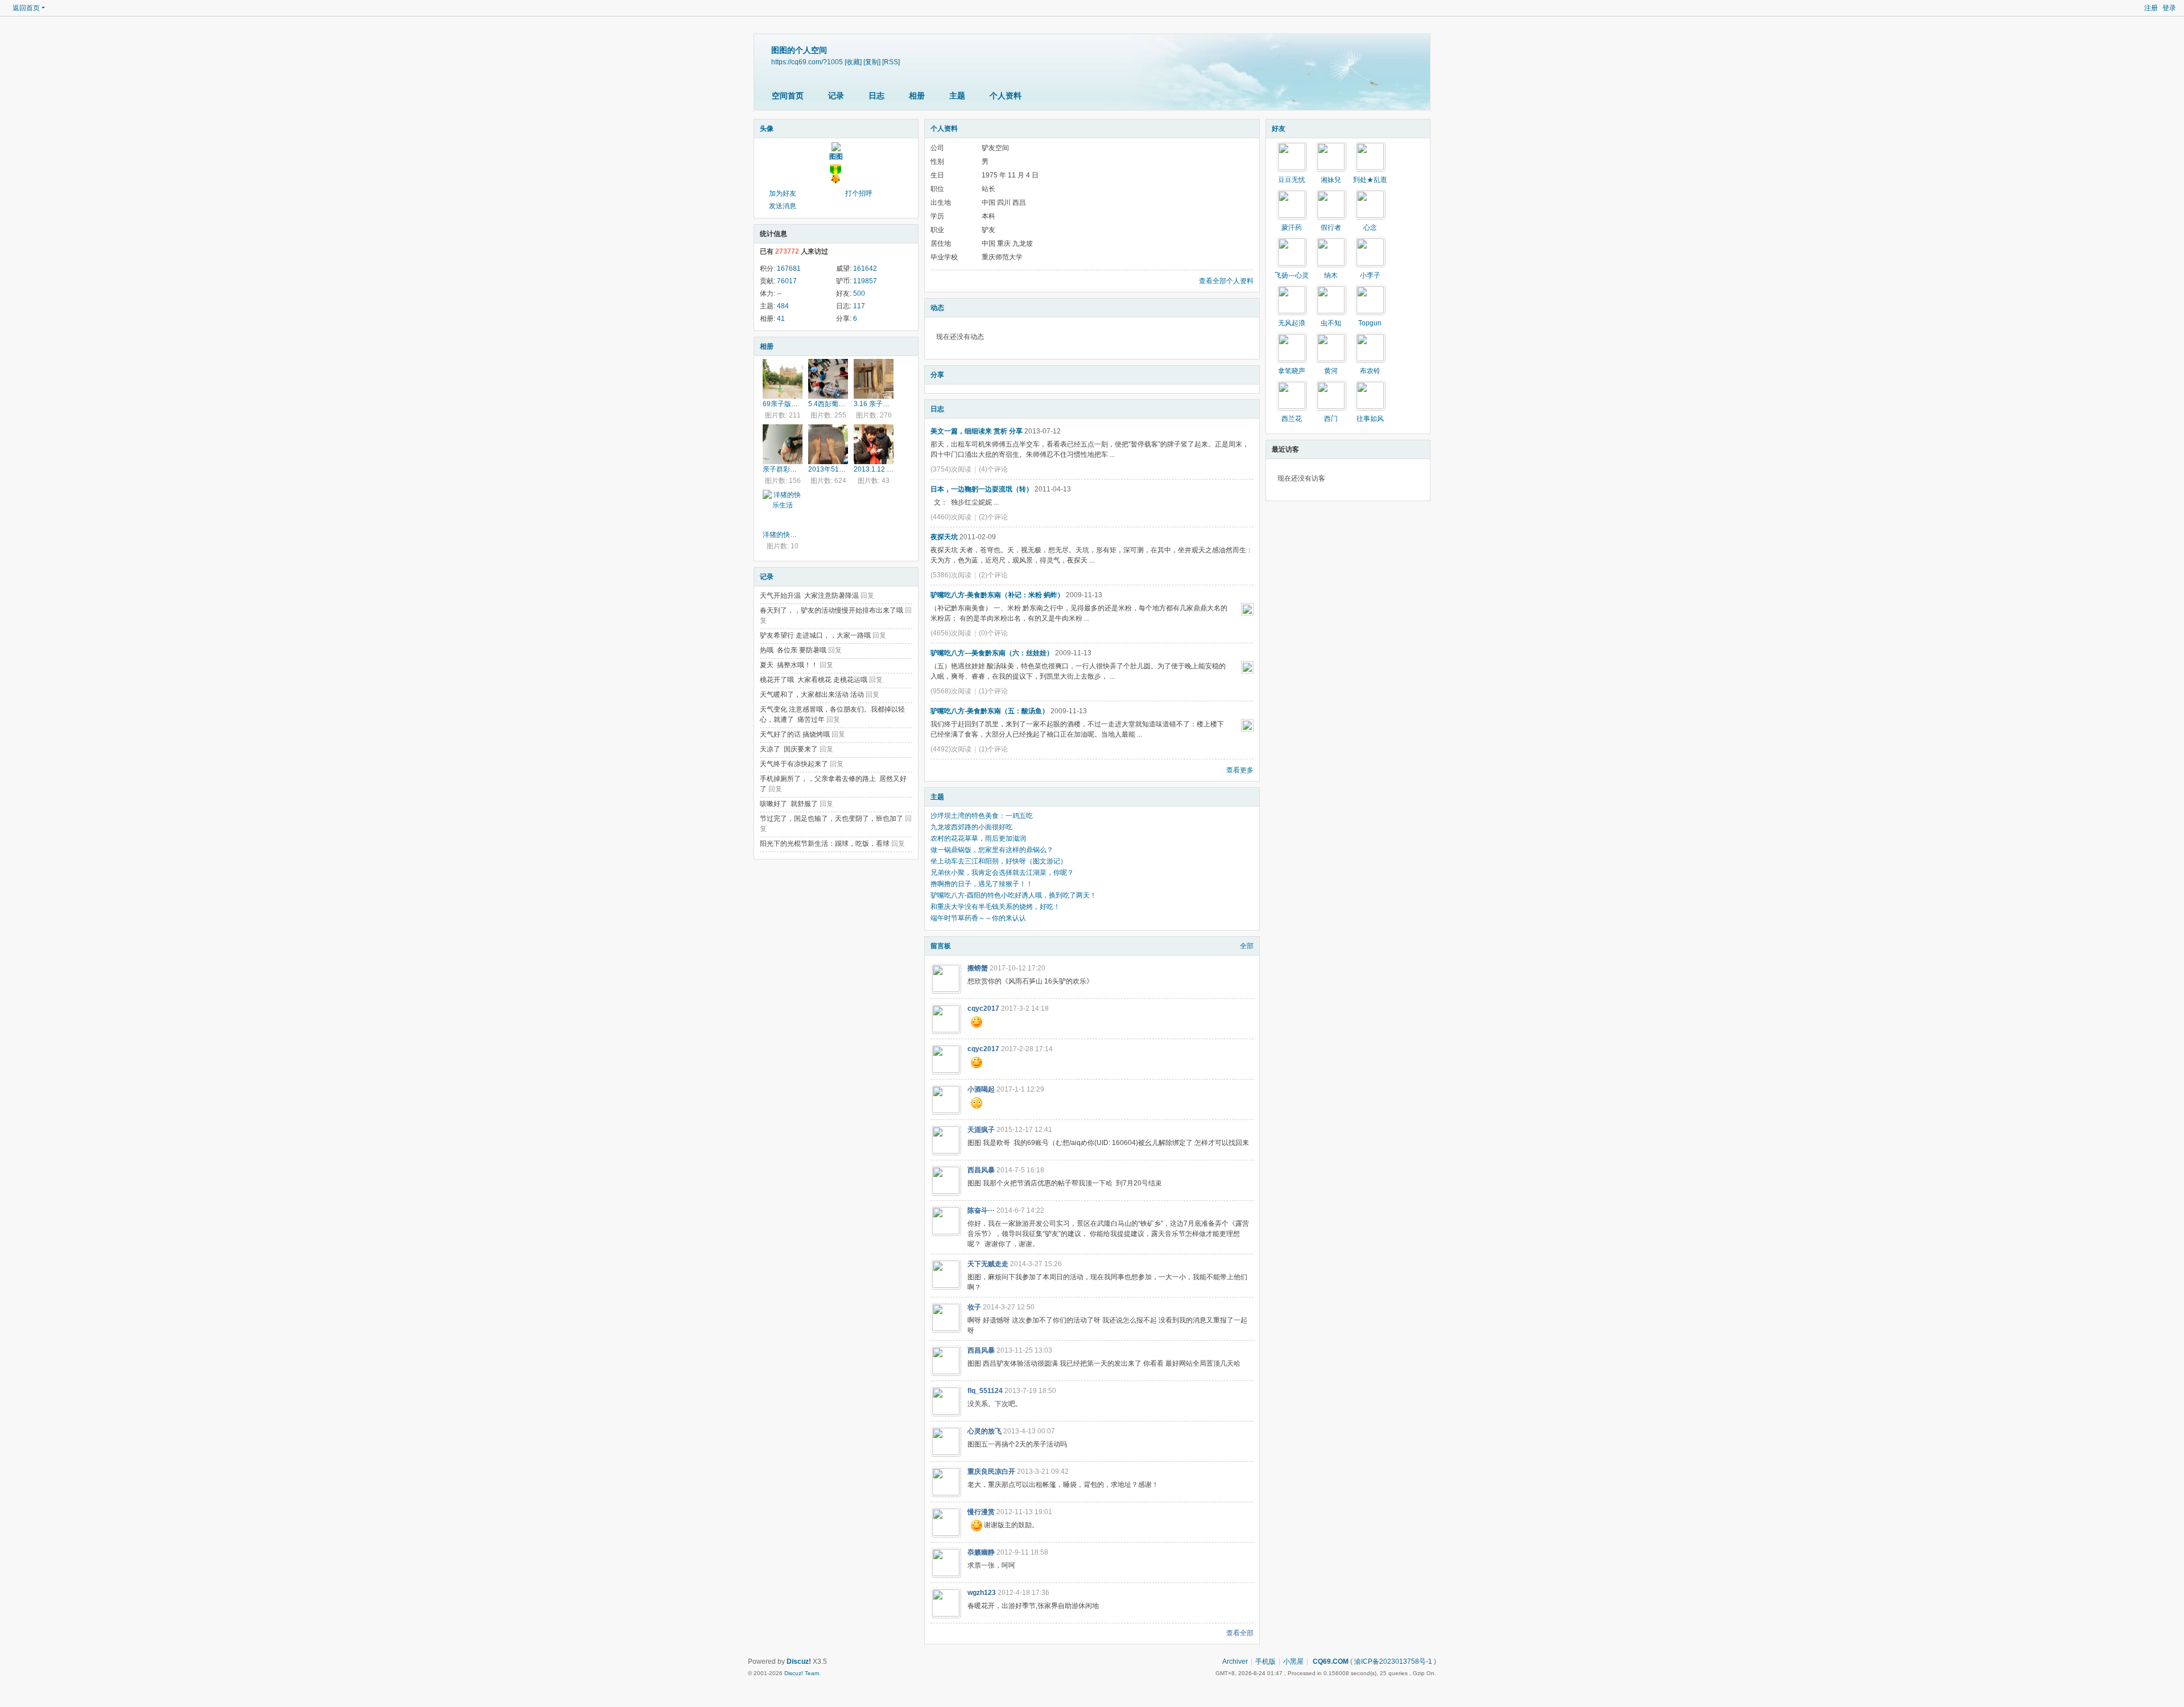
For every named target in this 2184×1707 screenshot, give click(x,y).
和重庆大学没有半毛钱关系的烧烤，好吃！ (995, 907)
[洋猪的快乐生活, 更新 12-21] (783, 510)
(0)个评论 (993, 633)
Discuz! (799, 1661)
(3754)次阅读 (951, 469)
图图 (836, 156)
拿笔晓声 (1292, 371)
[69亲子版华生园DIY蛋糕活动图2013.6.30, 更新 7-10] (783, 379)
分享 (937, 375)
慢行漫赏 (981, 1512)
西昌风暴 (981, 1170)
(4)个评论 (993, 469)
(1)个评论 (993, 691)
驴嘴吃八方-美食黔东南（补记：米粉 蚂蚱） (997, 595)
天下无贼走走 (988, 1264)
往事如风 (1370, 419)
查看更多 (1240, 770)
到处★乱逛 (1370, 180)
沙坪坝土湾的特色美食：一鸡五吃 (982, 816)
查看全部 (1240, 1633)
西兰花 (1292, 419)
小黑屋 (1293, 1661)
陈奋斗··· (981, 1210)
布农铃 (1370, 371)
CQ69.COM (1330, 1661)
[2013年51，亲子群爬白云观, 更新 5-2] (828, 444)
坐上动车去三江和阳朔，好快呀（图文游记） (999, 861)
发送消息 (783, 206)
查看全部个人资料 (1226, 281)
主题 (957, 96)
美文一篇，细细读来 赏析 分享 (977, 431)
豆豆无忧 (1292, 180)
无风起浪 (1292, 323)
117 (859, 306)
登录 (2169, 8)
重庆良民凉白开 (991, 1472)
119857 (865, 281)
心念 (1370, 228)
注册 (2151, 8)
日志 (876, 96)
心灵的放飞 (985, 1431)
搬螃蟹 (978, 968)
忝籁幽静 (981, 1552)
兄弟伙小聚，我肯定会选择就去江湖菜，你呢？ (1002, 873)
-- (779, 294)
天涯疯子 (981, 1130)
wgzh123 (982, 1593)
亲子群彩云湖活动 (790, 469)
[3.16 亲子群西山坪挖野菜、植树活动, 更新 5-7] (874, 379)
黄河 (1331, 371)
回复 (867, 596)
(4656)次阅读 (951, 633)
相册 (917, 96)
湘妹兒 (1331, 180)
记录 (836, 96)
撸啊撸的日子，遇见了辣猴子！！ (982, 884)
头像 (767, 129)
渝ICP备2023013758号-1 (1393, 1661)
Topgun (1370, 323)
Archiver (1235, 1661)
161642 (865, 268)
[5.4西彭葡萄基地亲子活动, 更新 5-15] (828, 379)
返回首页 (26, 8)
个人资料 (1006, 96)
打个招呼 (859, 193)
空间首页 (788, 96)
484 (783, 306)
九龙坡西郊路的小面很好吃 (971, 827)
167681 (789, 268)
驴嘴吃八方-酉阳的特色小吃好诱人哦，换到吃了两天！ (1014, 895)
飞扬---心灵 (1292, 275)
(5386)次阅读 (951, 575)
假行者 (1331, 228)
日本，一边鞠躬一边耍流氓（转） (982, 489)
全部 (1247, 946)
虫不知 (1331, 323)
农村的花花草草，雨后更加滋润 (978, 838)
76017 (787, 281)
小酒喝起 (981, 1089)
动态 (937, 308)
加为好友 (783, 193)
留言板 (941, 946)
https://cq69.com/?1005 (807, 62)
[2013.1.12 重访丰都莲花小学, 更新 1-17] (874, 444)
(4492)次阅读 (951, 749)
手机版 (1265, 1661)
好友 (1279, 129)
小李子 (1370, 275)
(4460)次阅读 (951, 517)
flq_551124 (985, 1391)
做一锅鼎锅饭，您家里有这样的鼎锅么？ (992, 850)
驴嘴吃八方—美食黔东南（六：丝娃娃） (992, 653)
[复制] (872, 62)
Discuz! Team (802, 1673)
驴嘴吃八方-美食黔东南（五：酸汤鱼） (990, 711)
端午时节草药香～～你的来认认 (978, 918)
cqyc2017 (983, 1009)
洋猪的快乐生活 (787, 535)
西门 (1331, 419)
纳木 (1331, 275)
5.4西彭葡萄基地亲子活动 (847, 404)
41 (781, 319)
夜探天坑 (944, 537)
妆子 (974, 1307)
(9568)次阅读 (951, 691)
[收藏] (853, 62)
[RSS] (891, 62)
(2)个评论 (993, 517)
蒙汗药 (1292, 228)
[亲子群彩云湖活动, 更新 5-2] (783, 444)
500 (859, 294)
